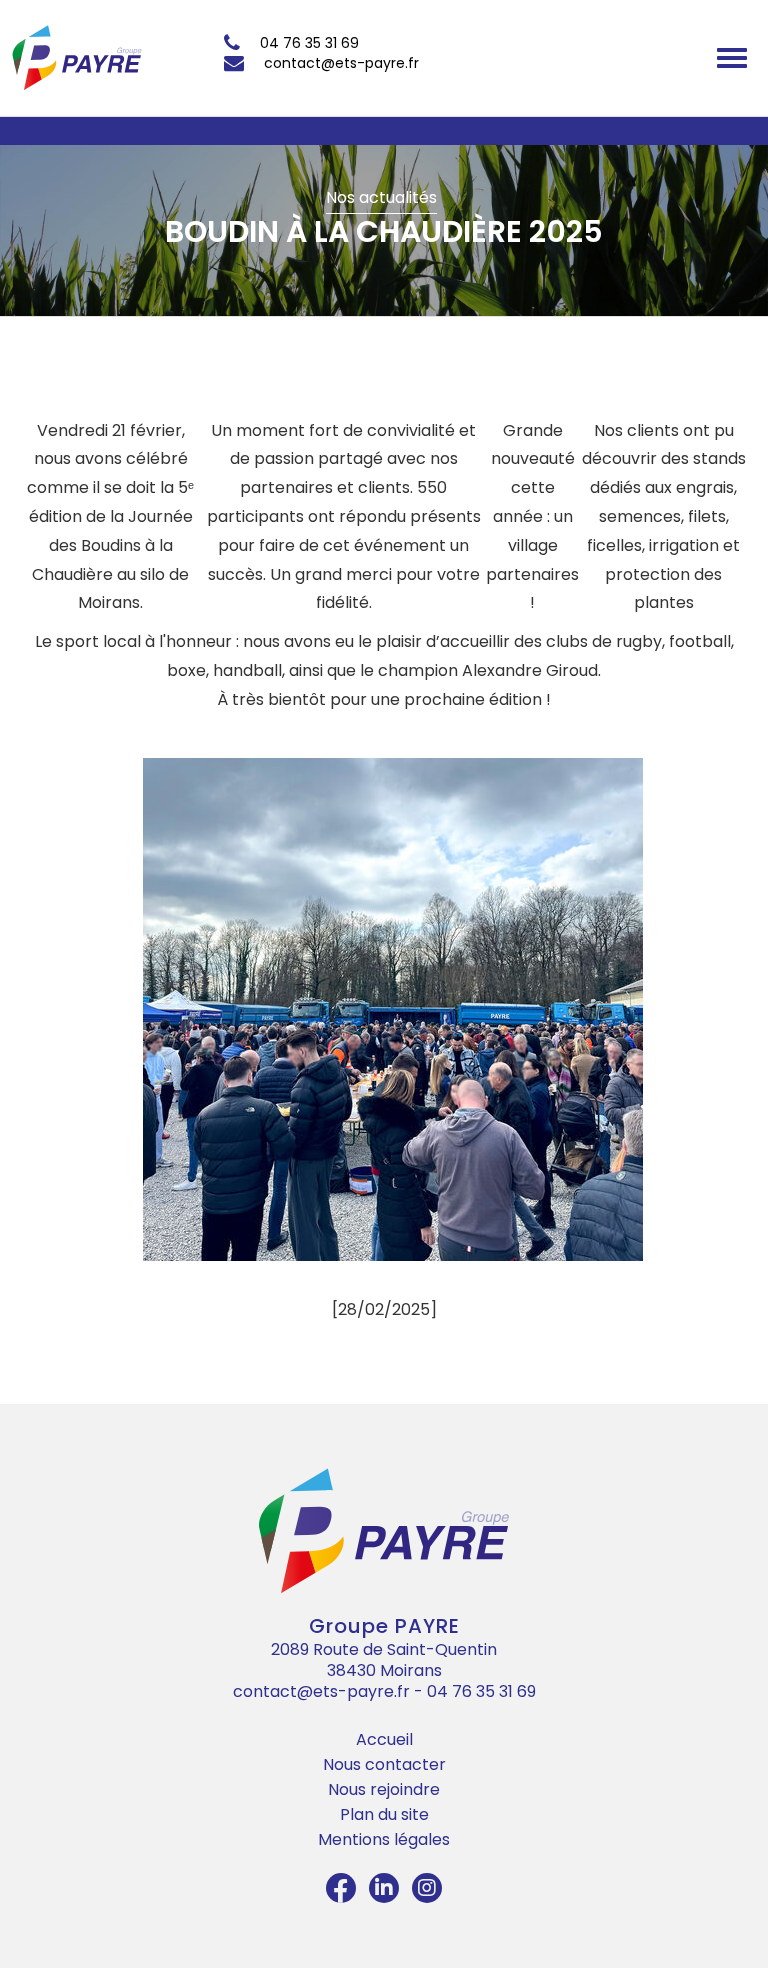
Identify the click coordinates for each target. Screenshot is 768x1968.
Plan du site (384, 1814)
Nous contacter (384, 1764)
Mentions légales (384, 1839)
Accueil (384, 1739)
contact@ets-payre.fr (341, 63)
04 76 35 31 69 (309, 43)
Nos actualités (381, 197)
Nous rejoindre (384, 1789)
